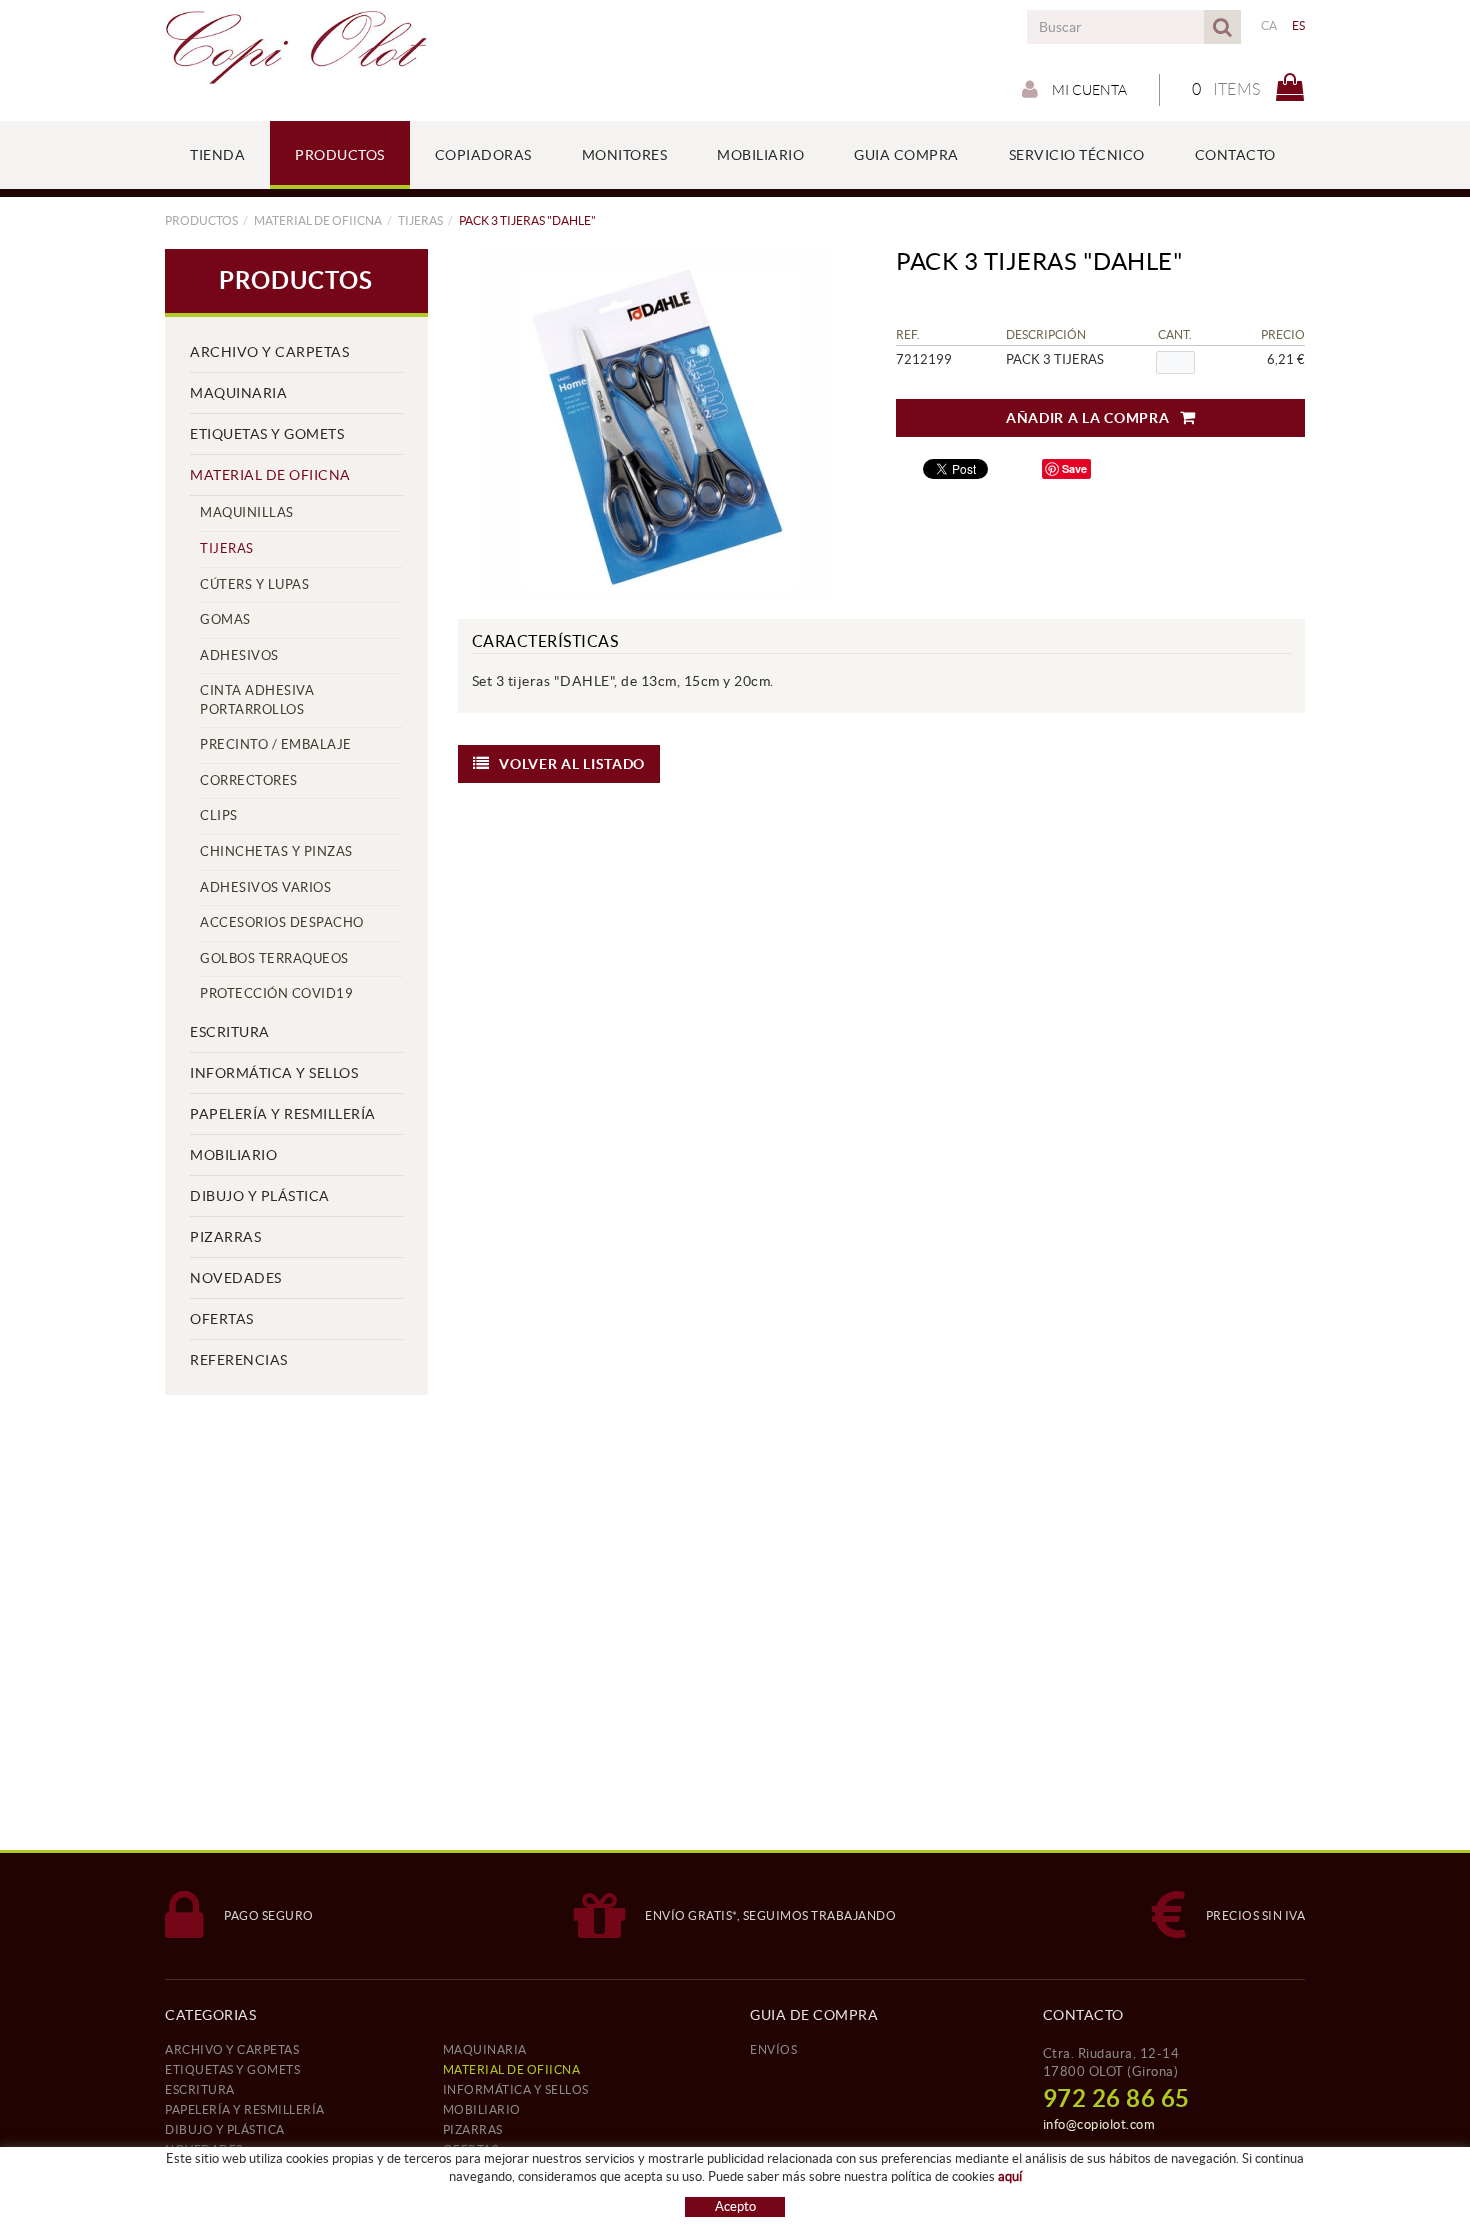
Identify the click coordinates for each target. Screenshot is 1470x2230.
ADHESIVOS (239, 655)
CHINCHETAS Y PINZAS (276, 851)
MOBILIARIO (233, 1155)
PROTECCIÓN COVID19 (276, 993)
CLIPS (219, 815)
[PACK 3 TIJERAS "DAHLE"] (655, 424)
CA (1269, 25)
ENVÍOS (773, 2049)
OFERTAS (222, 1319)
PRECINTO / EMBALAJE (276, 744)
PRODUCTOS (201, 220)
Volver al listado (572, 764)
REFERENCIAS (239, 1360)
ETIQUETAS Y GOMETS (267, 434)
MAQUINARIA (238, 393)
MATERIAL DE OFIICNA (318, 220)
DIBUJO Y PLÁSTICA (260, 1196)
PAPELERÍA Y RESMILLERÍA (283, 1114)
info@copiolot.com (1099, 2124)
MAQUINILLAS (247, 512)
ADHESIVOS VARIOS (265, 887)
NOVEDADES (236, 1278)
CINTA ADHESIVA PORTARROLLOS (257, 700)
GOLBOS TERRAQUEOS (274, 958)
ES (1299, 25)
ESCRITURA (230, 1032)
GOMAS (225, 619)
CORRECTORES (249, 780)
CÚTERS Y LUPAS (254, 584)
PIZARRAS (225, 1237)
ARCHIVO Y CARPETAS (269, 352)
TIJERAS (420, 220)
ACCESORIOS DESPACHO (282, 922)
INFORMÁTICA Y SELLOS (274, 1073)
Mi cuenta (1088, 90)
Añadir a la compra (1088, 418)
